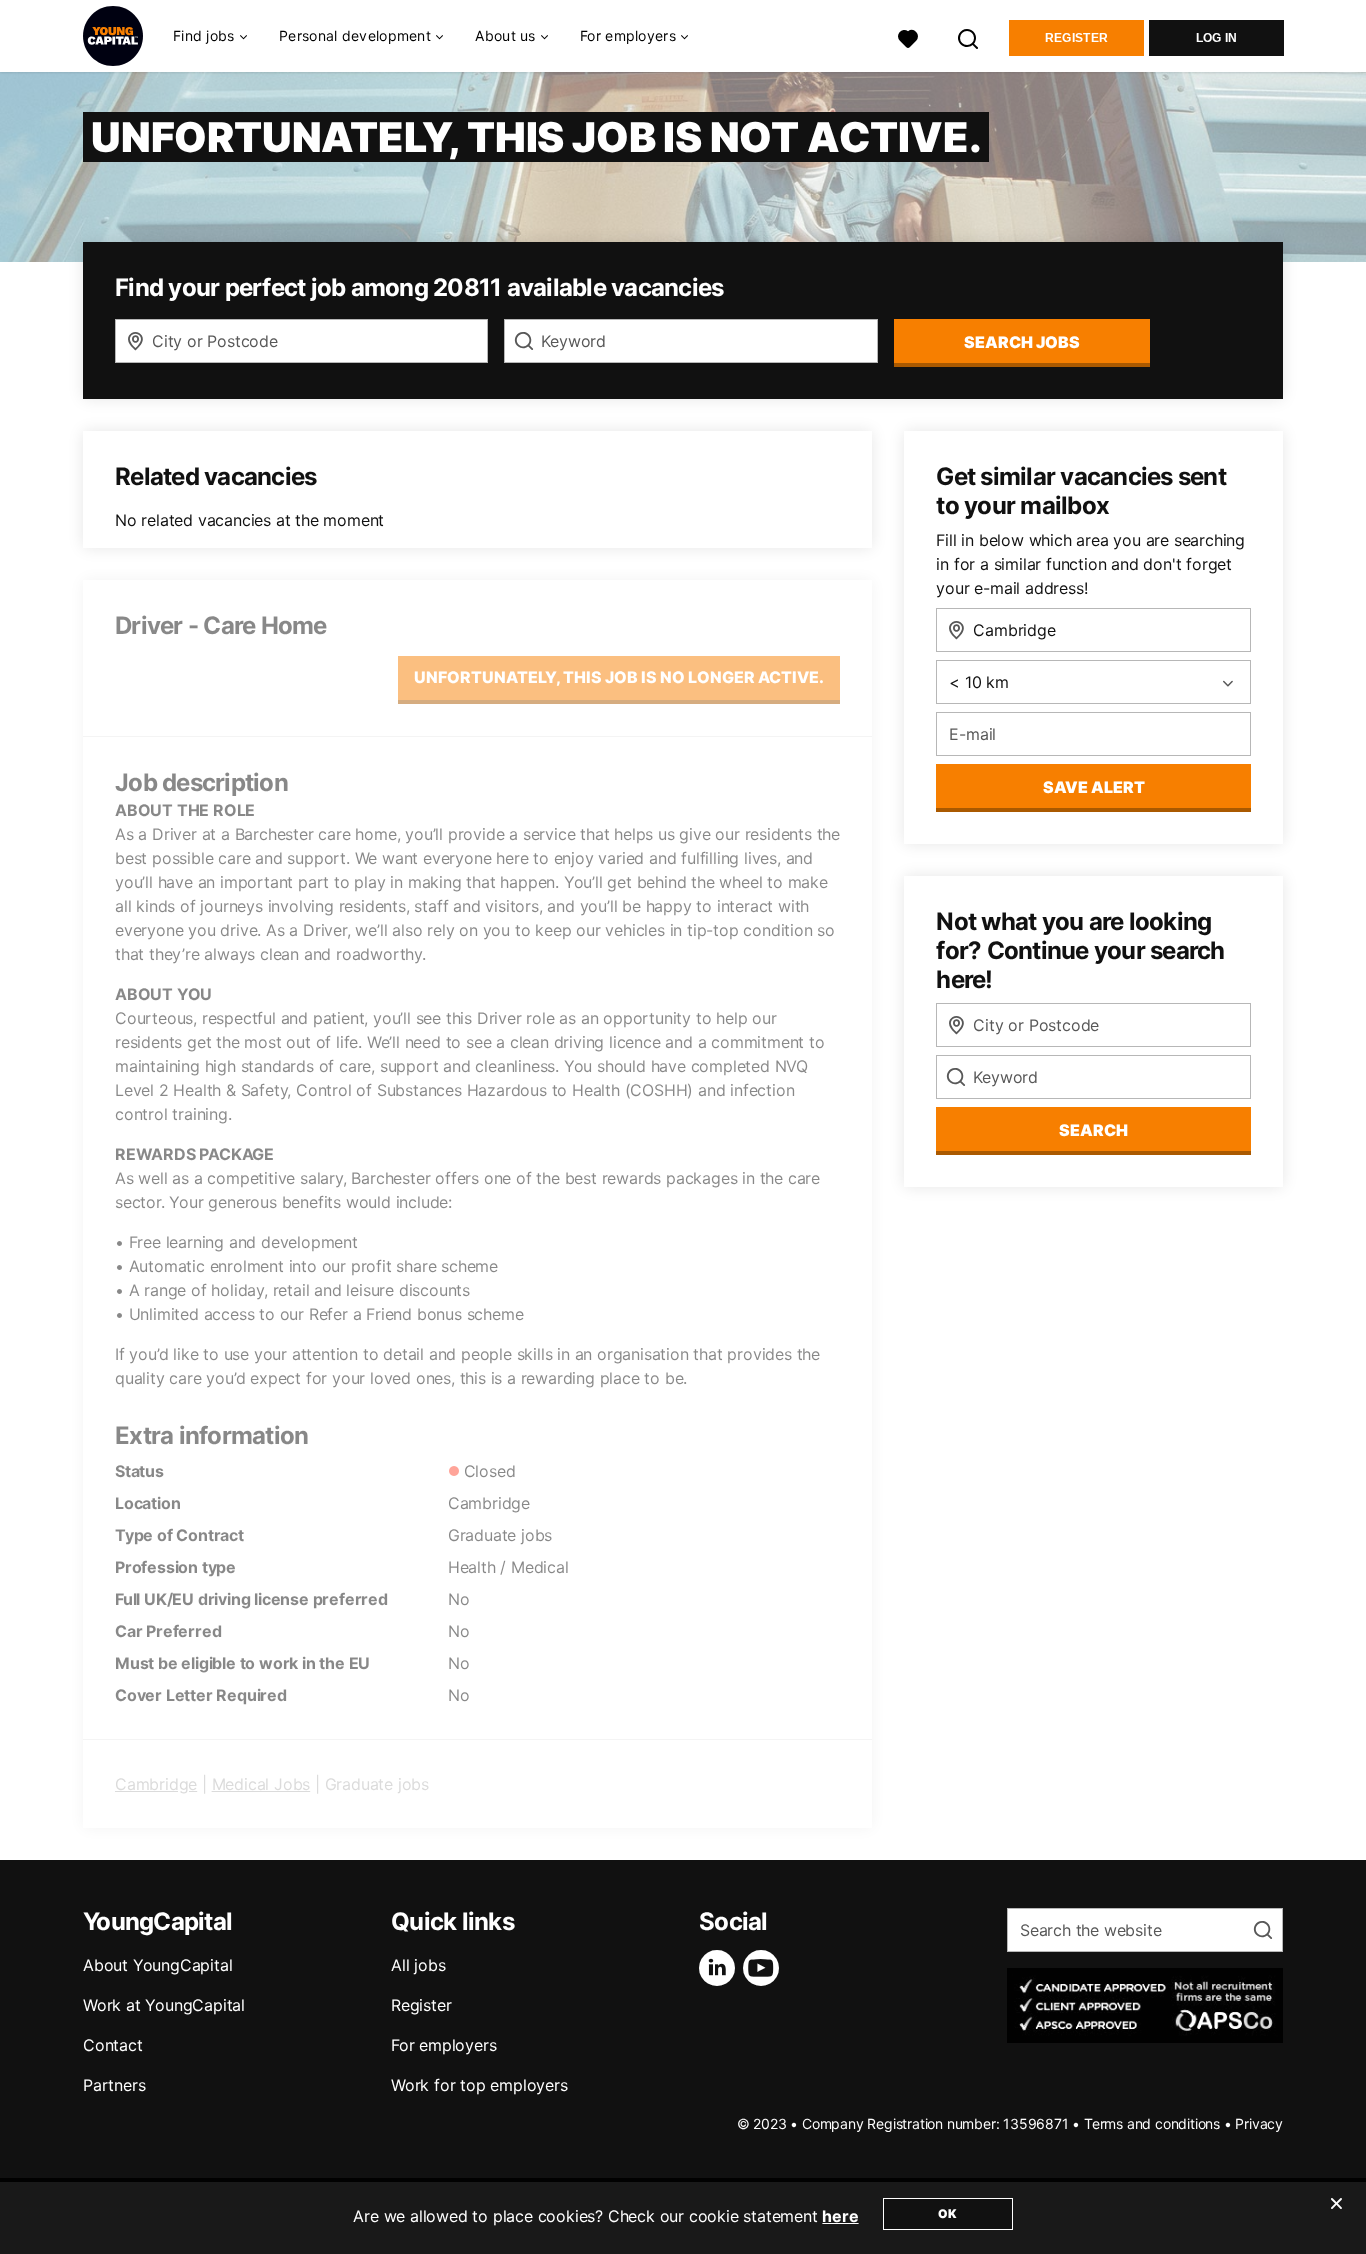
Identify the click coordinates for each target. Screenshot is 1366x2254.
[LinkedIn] (721, 1968)
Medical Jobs (261, 1784)
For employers (443, 2045)
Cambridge (156, 1784)
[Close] (1336, 2216)
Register (1076, 38)
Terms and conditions (1152, 2123)
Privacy (1259, 2123)
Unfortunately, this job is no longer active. (619, 677)
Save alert (1094, 787)
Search (1093, 1130)
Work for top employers (479, 2085)
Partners (114, 2085)
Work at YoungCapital (164, 2005)
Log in (1217, 38)
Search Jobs (1022, 342)
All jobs (418, 1965)
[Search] (969, 36)
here (840, 2216)
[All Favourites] (908, 36)
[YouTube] (765, 1968)
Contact (113, 2045)
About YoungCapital (157, 1965)
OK (947, 2213)
